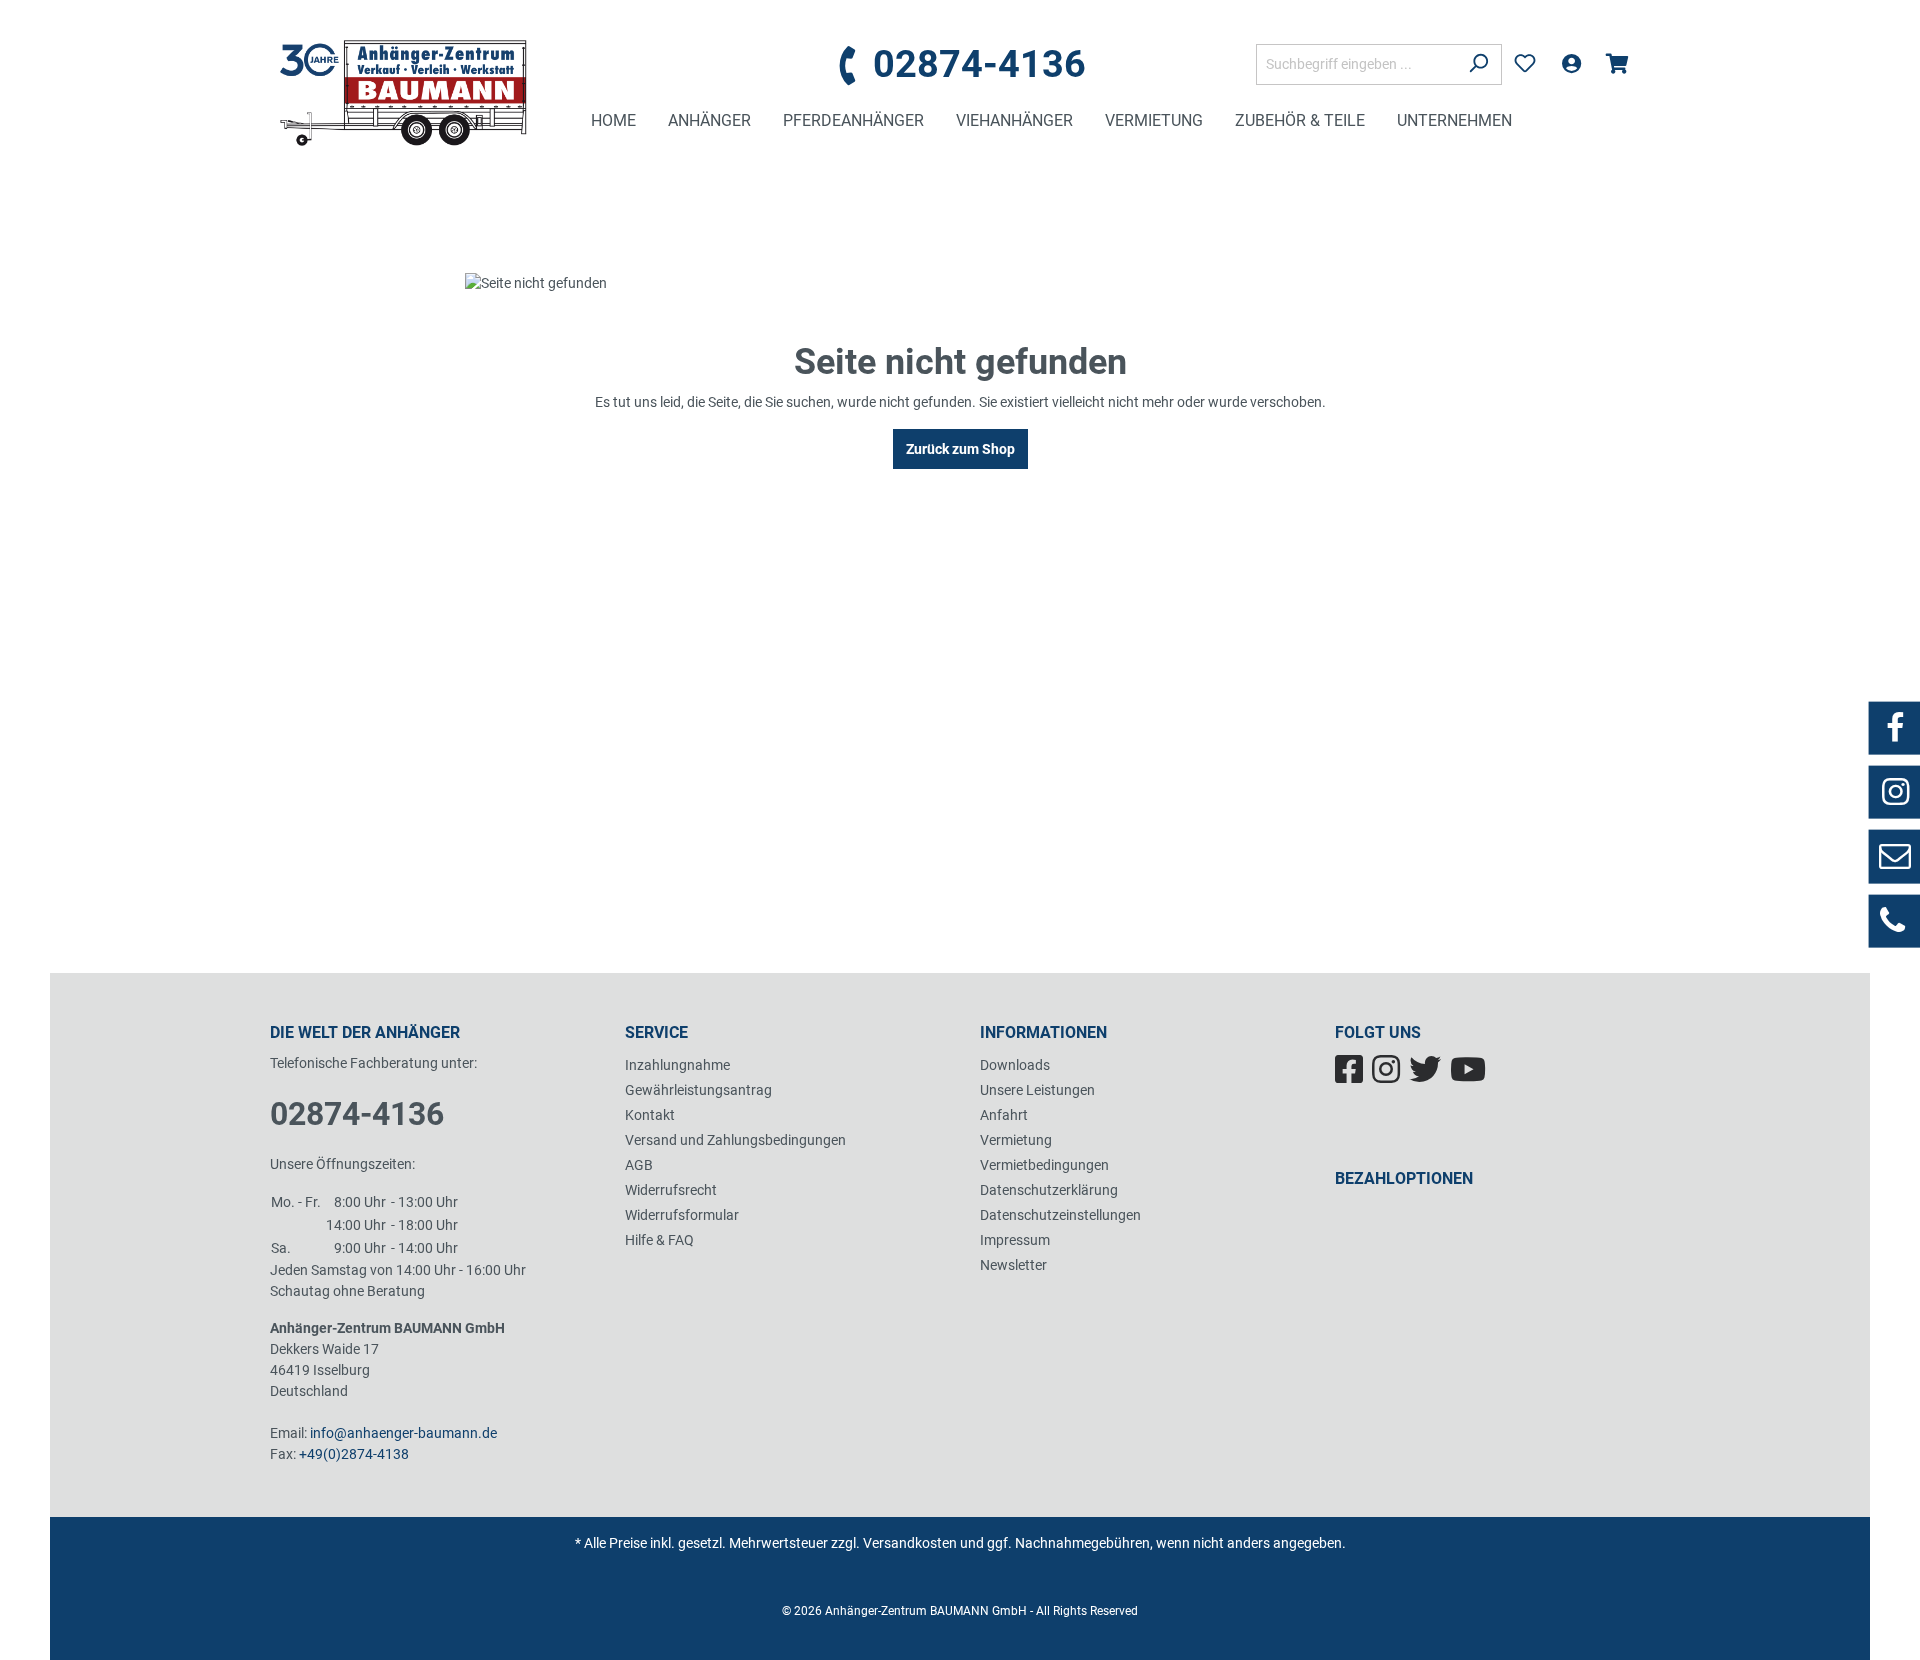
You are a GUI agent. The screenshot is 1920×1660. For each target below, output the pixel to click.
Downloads (1015, 1065)
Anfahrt (1004, 1115)
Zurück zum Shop (960, 449)
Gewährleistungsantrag (698, 1090)
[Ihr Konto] (1571, 64)
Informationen (1043, 1032)
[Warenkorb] (1617, 64)
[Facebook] (1353, 1076)
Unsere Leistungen (1037, 1090)
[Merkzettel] (1525, 64)
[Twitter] (1429, 1076)
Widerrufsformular (682, 1215)
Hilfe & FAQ (659, 1240)
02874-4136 (357, 1114)
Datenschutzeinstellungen (1060, 1215)
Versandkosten (910, 1543)
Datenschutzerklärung (1049, 1190)
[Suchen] (1478, 64)
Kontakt (650, 1115)
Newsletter (1013, 1265)
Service (656, 1032)
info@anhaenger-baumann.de (403, 1433)
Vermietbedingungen (1044, 1165)
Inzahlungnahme (677, 1065)
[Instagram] (1390, 1076)
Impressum (1015, 1240)
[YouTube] (1471, 1076)
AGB (639, 1165)
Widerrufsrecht (671, 1190)
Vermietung (1016, 1140)
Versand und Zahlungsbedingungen (735, 1140)
